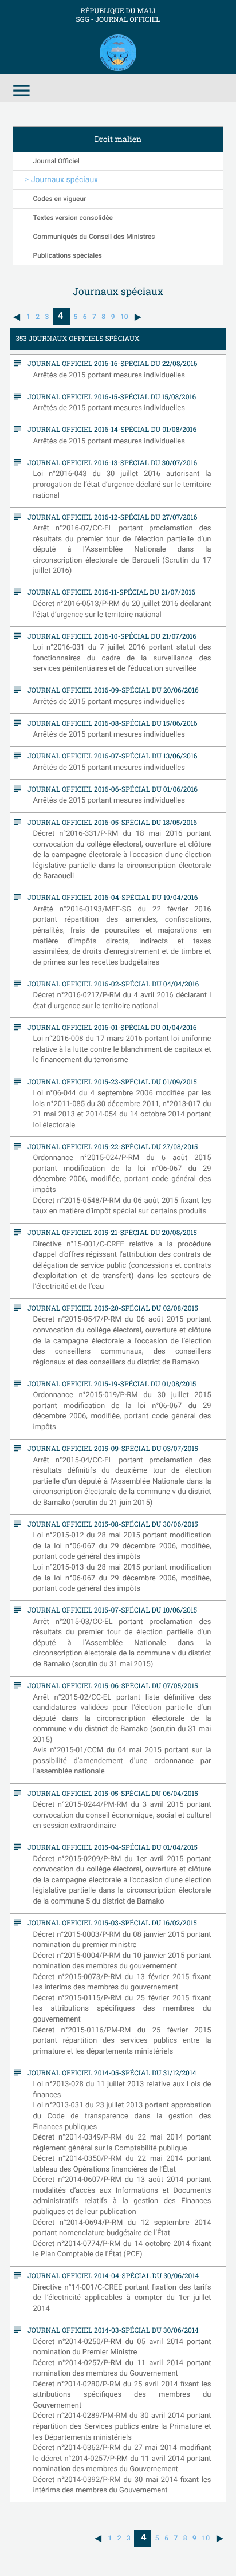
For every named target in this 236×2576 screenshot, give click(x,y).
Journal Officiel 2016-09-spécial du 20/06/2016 (111, 690)
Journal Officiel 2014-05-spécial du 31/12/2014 (109, 2072)
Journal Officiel (56, 161)
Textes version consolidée (73, 218)
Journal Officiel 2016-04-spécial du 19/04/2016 (110, 897)
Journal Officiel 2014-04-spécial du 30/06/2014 (111, 2275)
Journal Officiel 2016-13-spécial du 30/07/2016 (110, 462)
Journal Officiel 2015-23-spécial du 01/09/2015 (110, 1081)
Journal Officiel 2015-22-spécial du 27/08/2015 (110, 1146)
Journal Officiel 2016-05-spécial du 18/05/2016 (110, 822)
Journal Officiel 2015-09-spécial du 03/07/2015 (110, 1448)
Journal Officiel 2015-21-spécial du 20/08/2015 (110, 1232)
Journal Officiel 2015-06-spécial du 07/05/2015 (110, 1685)
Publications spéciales (68, 255)
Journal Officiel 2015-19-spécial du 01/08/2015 (109, 1383)
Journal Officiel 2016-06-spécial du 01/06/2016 (110, 789)
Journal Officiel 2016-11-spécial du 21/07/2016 (109, 592)
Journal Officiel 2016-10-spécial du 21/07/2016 (109, 636)
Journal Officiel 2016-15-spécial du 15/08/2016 (109, 396)
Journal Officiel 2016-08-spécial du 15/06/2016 (110, 723)
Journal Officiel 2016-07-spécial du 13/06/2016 (110, 756)
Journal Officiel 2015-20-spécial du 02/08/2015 (110, 1308)
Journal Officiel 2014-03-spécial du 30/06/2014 (111, 2330)
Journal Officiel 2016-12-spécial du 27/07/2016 (110, 517)
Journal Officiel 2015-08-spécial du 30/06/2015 (110, 1524)
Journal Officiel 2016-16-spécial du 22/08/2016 (110, 363)
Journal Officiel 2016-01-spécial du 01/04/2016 (109, 1027)
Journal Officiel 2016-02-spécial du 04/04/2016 (111, 984)
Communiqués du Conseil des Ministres (94, 237)
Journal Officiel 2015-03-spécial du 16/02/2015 (110, 1922)
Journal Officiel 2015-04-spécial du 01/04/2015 (110, 1847)
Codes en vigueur (60, 199)
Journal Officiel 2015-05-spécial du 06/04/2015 (110, 1793)
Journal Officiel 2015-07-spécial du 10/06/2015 (110, 1610)
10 (124, 317)
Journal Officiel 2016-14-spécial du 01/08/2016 (109, 429)
